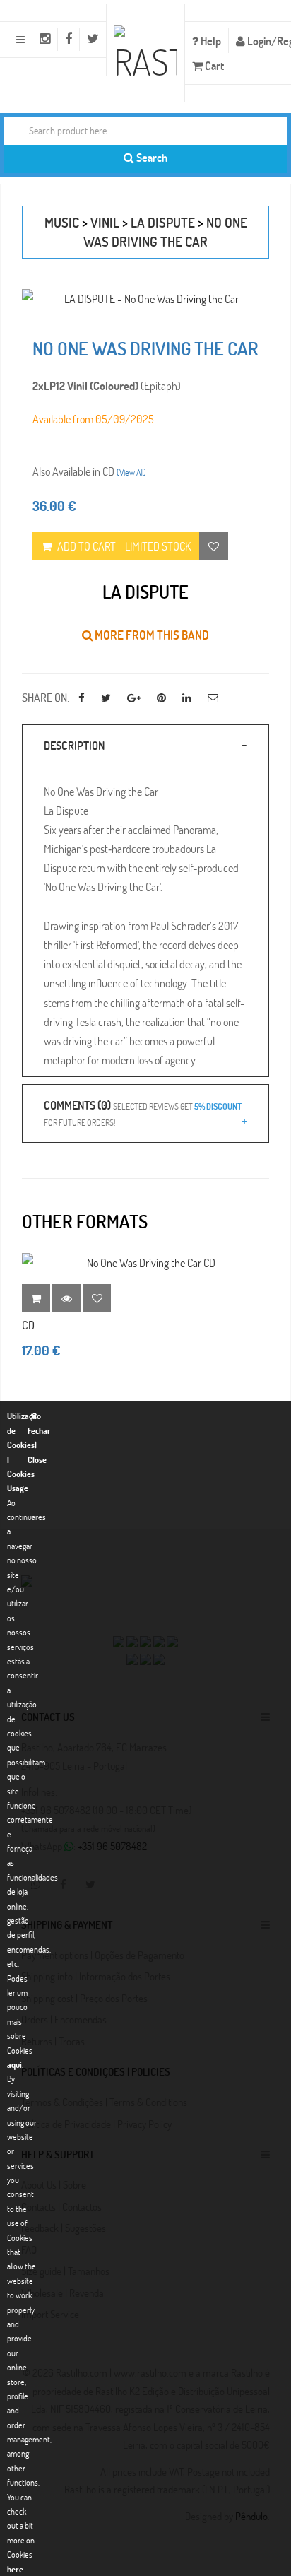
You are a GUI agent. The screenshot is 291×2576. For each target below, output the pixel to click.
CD (28, 1325)
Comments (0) (143, 1112)
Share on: (46, 697)
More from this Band (151, 635)
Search (151, 157)
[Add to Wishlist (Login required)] (214, 546)
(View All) (131, 472)
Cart (213, 65)
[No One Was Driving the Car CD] (145, 1263)
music (62, 222)
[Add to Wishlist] (97, 1298)
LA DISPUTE (163, 222)
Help (210, 41)
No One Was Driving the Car (165, 232)
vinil (105, 222)
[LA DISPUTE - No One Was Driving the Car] (145, 299)
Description (74, 745)
